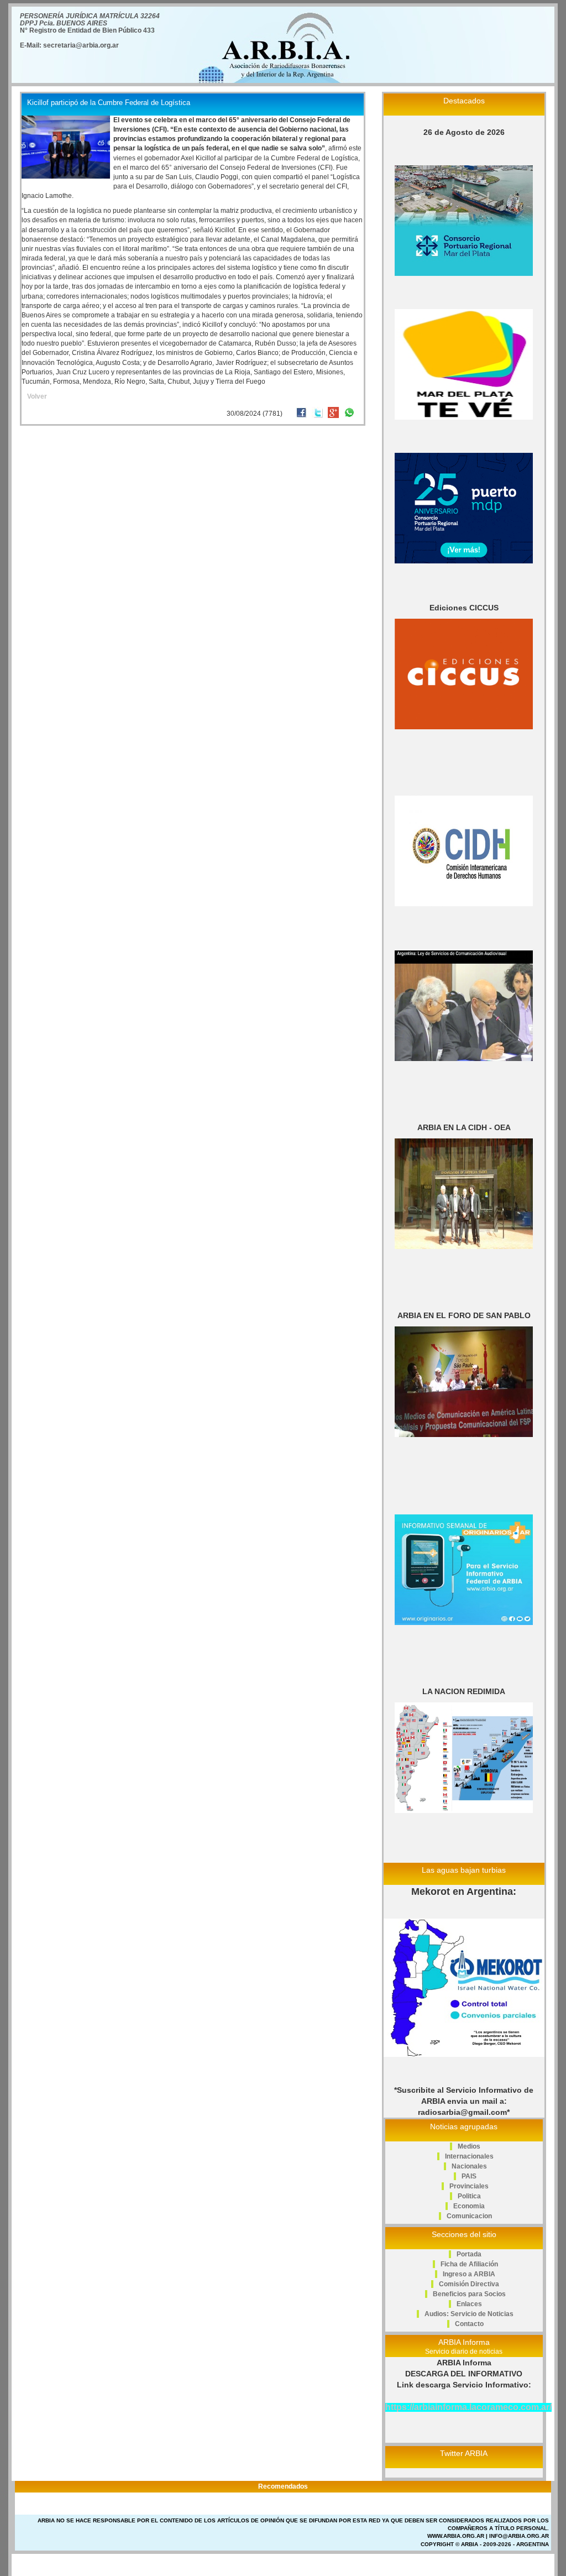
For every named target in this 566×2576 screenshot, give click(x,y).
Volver (37, 396)
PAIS (469, 2176)
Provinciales (469, 2186)
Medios (469, 2146)
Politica (469, 2196)
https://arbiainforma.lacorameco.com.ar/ (468, 2407)
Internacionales (469, 2156)
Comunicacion (469, 2216)
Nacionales (469, 2166)
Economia (469, 2206)
